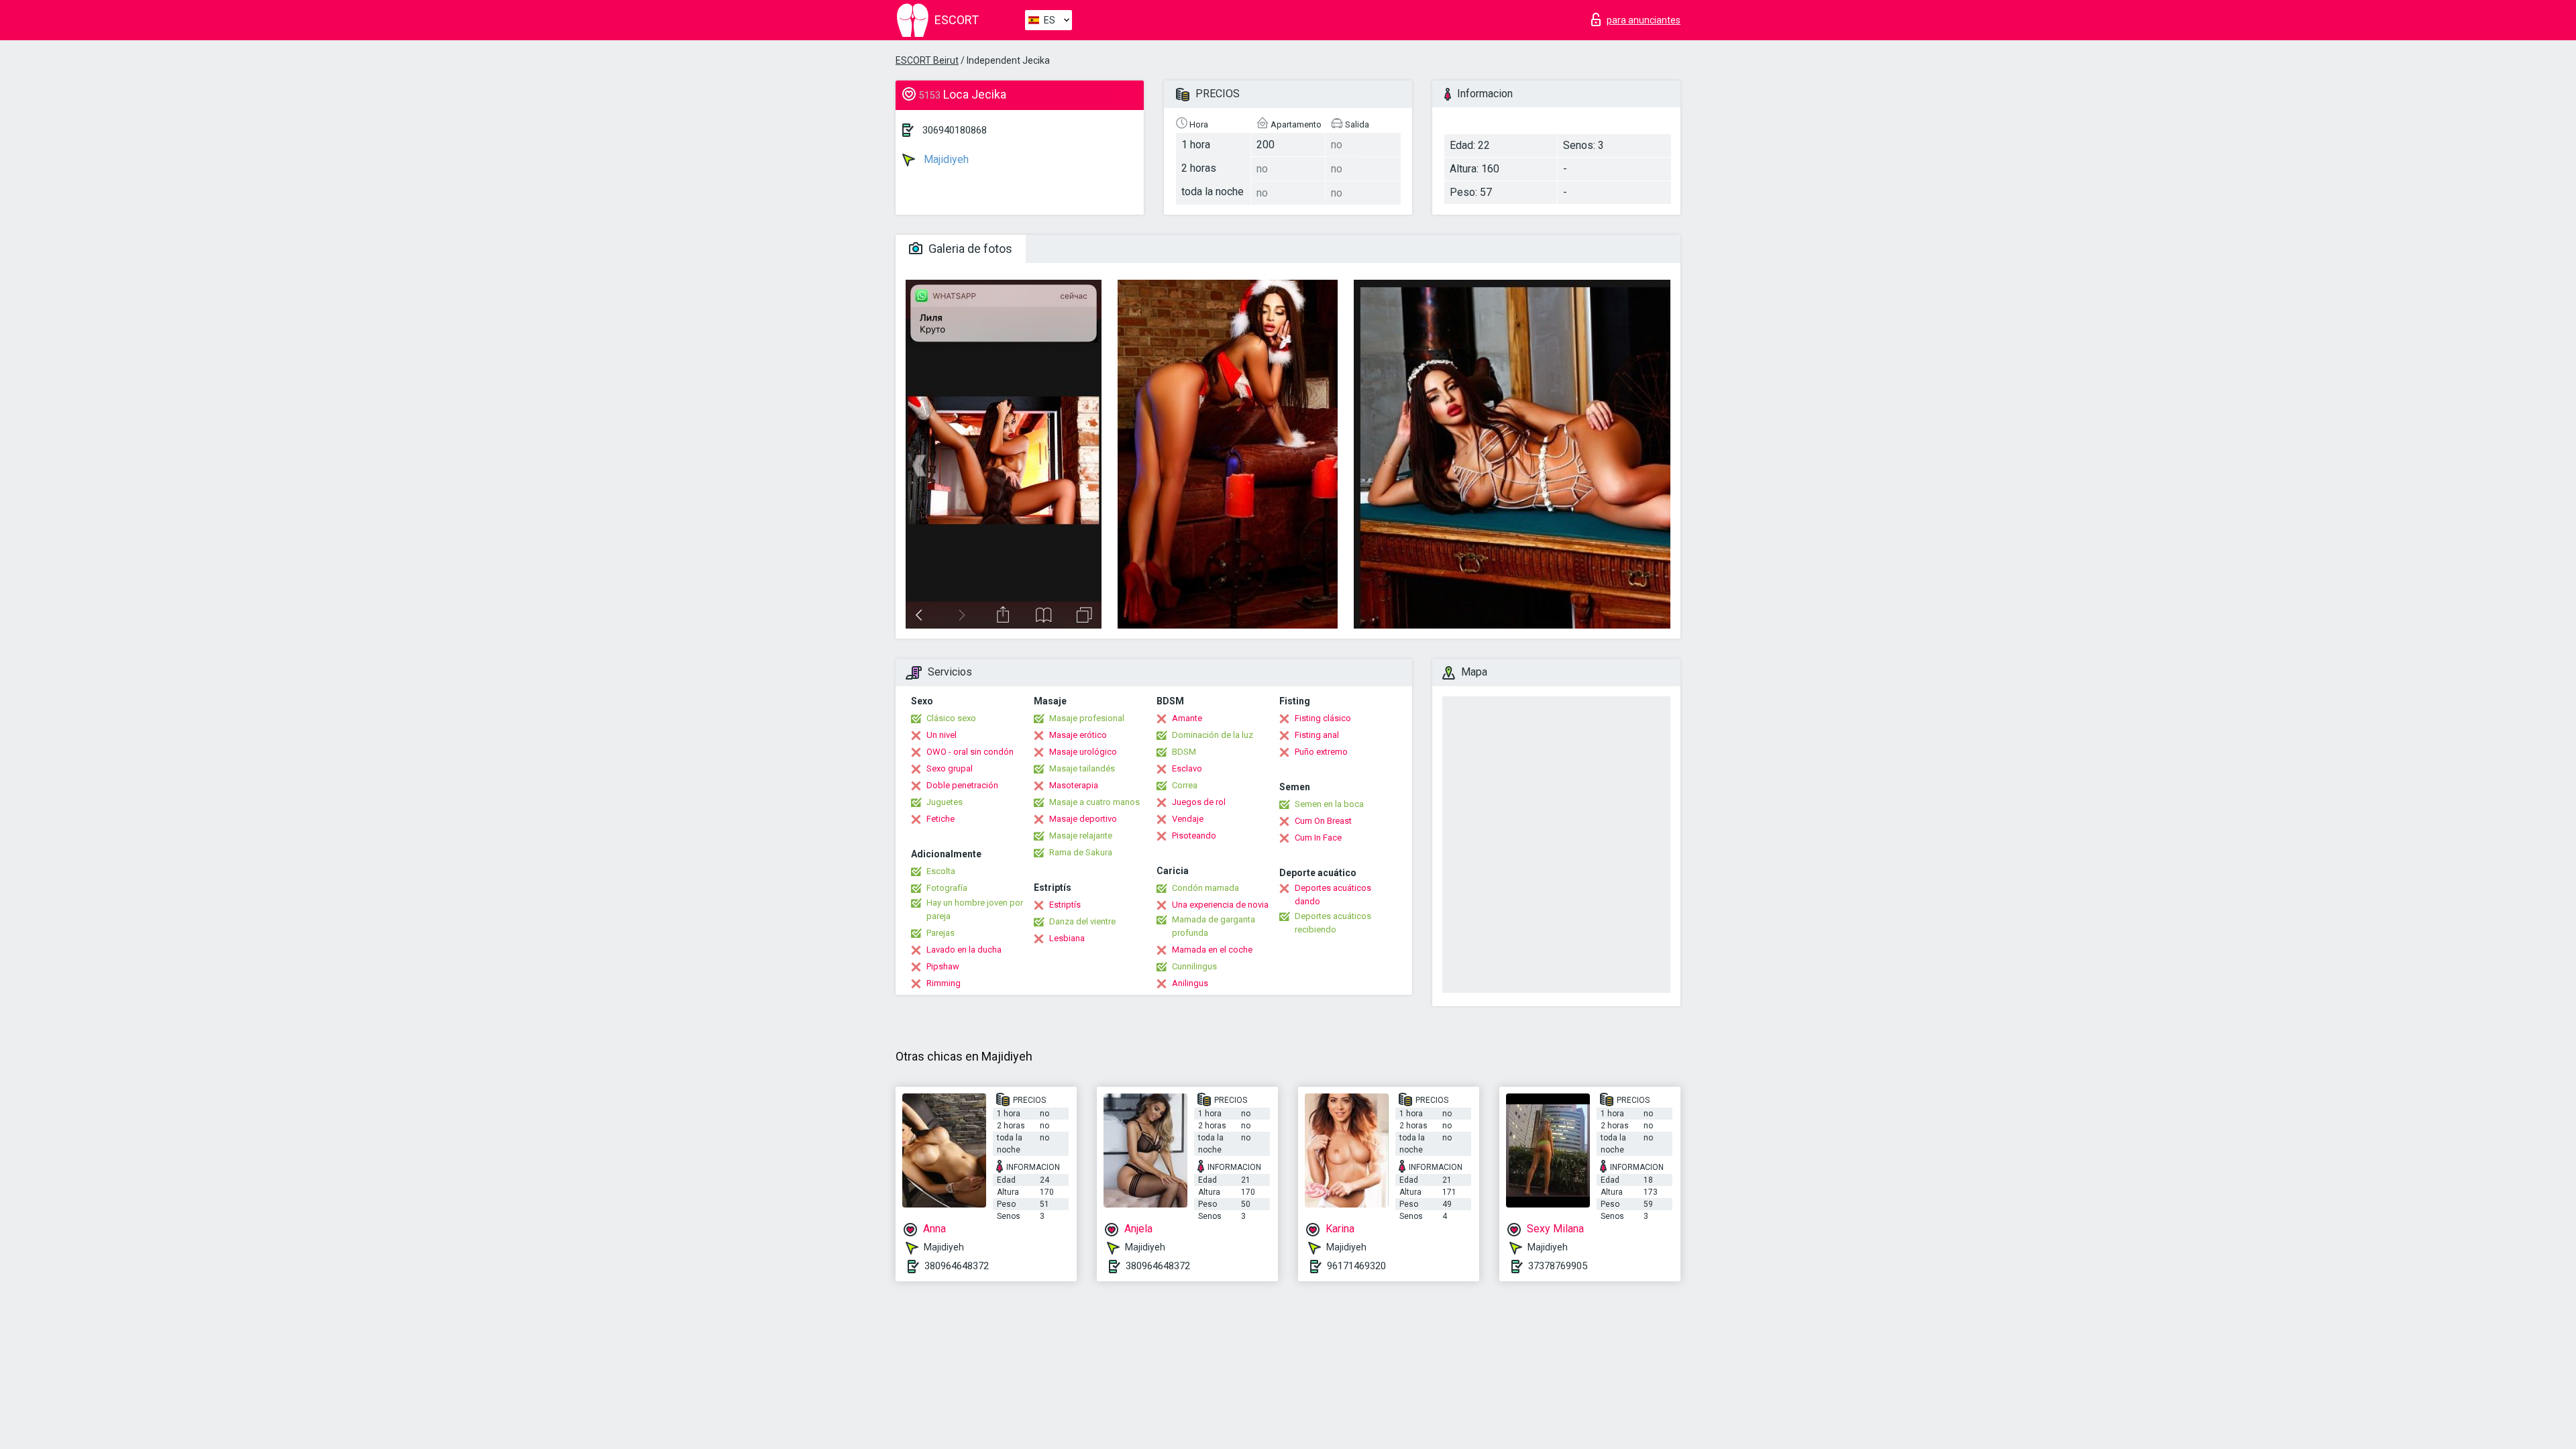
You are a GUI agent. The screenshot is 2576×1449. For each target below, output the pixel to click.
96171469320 (1356, 1266)
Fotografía (947, 888)
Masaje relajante (1081, 836)
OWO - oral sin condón (970, 752)
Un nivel (942, 735)
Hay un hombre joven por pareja (975, 909)
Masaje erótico (1078, 735)
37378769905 (1558, 1266)
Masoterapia (1074, 785)
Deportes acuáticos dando (1333, 895)
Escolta (941, 871)
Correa (1185, 785)
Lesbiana (1067, 938)
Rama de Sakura (1081, 852)
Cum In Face (1318, 838)
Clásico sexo (951, 718)
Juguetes (945, 802)
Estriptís (1065, 905)
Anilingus (1190, 983)
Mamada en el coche (1212, 950)
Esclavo (1187, 768)
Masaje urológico (1083, 752)
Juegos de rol (1199, 802)
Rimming (944, 983)
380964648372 (957, 1266)
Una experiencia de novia (1220, 905)
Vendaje (1188, 819)
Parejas (941, 933)
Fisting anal (1317, 735)
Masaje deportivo (1083, 819)
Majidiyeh (945, 159)
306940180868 (955, 130)
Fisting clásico (1323, 718)
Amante (1187, 718)
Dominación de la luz (1213, 735)
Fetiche (941, 819)
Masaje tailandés (1082, 768)
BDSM (1184, 752)
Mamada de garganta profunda (1214, 926)
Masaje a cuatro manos (1094, 802)
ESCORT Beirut (927, 60)
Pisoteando (1194, 836)
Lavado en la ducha (964, 950)
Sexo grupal (950, 768)
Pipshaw (943, 966)
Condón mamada (1205, 888)
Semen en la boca (1329, 804)
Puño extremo (1321, 752)
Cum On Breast (1323, 821)
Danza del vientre (1082, 921)
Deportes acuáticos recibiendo (1333, 923)
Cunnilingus (1194, 966)
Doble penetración (962, 785)
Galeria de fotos (969, 249)
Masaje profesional (1087, 718)
